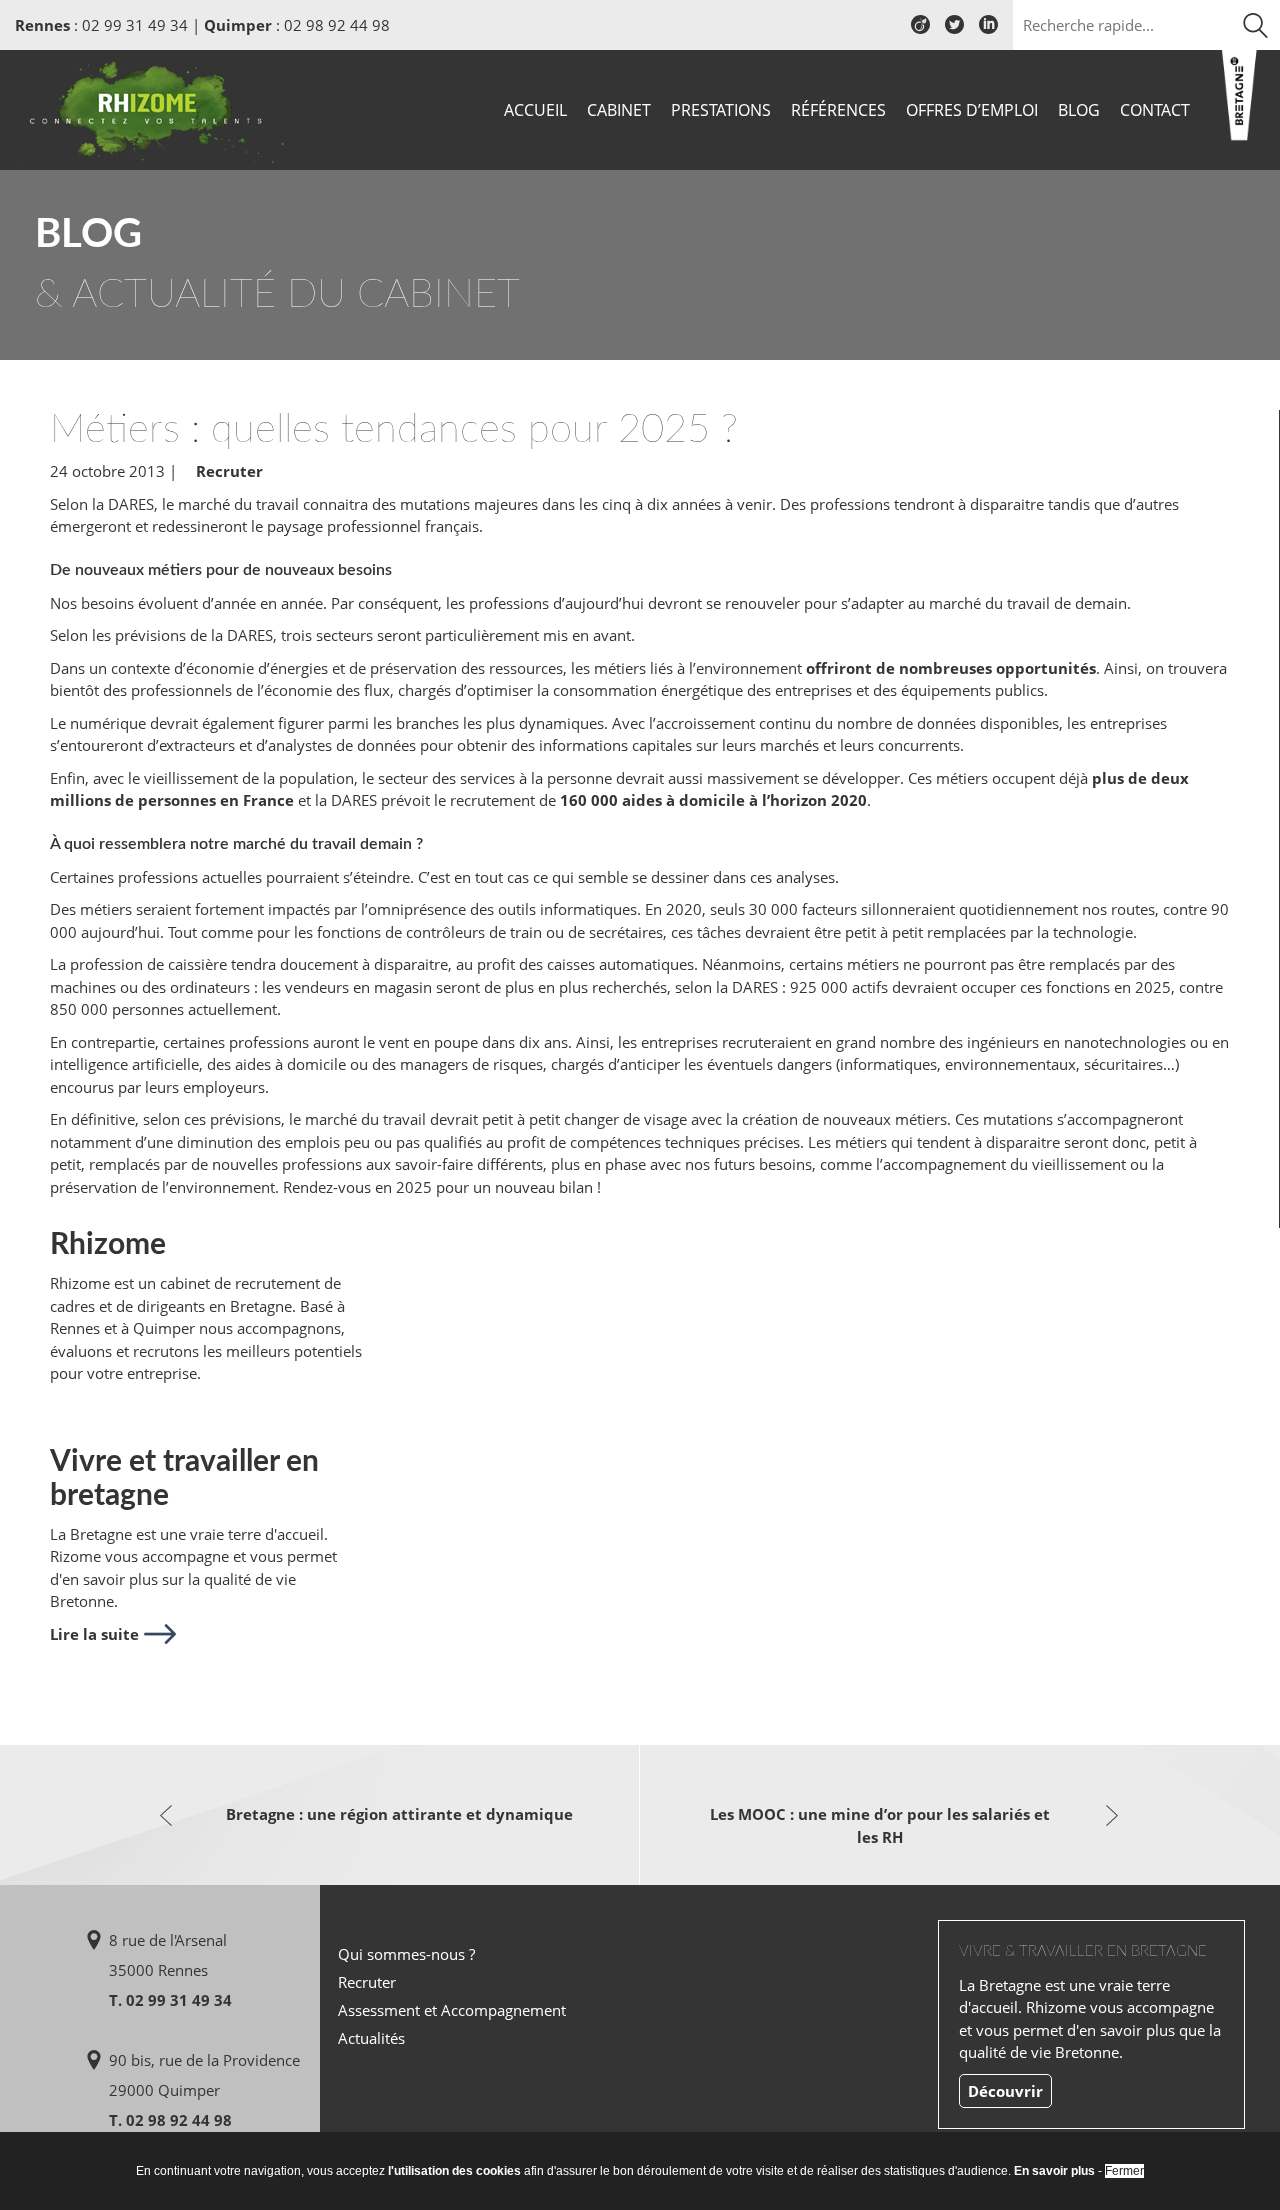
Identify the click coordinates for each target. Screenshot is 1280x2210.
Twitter (954, 32)
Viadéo (920, 32)
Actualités (371, 2038)
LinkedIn (988, 32)
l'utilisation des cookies (454, 2171)
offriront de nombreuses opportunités (951, 668)
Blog (1079, 110)
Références (838, 110)
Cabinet (619, 110)
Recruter (229, 471)
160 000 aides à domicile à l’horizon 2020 (713, 800)
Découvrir (1005, 2091)
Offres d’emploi (972, 110)
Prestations (721, 110)
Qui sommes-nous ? (406, 1954)
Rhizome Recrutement (152, 107)
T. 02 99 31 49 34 (170, 2000)
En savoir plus (1054, 2171)
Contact (1155, 110)
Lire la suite (94, 1634)
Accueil (535, 110)
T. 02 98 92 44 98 (170, 2120)
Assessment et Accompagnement (452, 2010)
